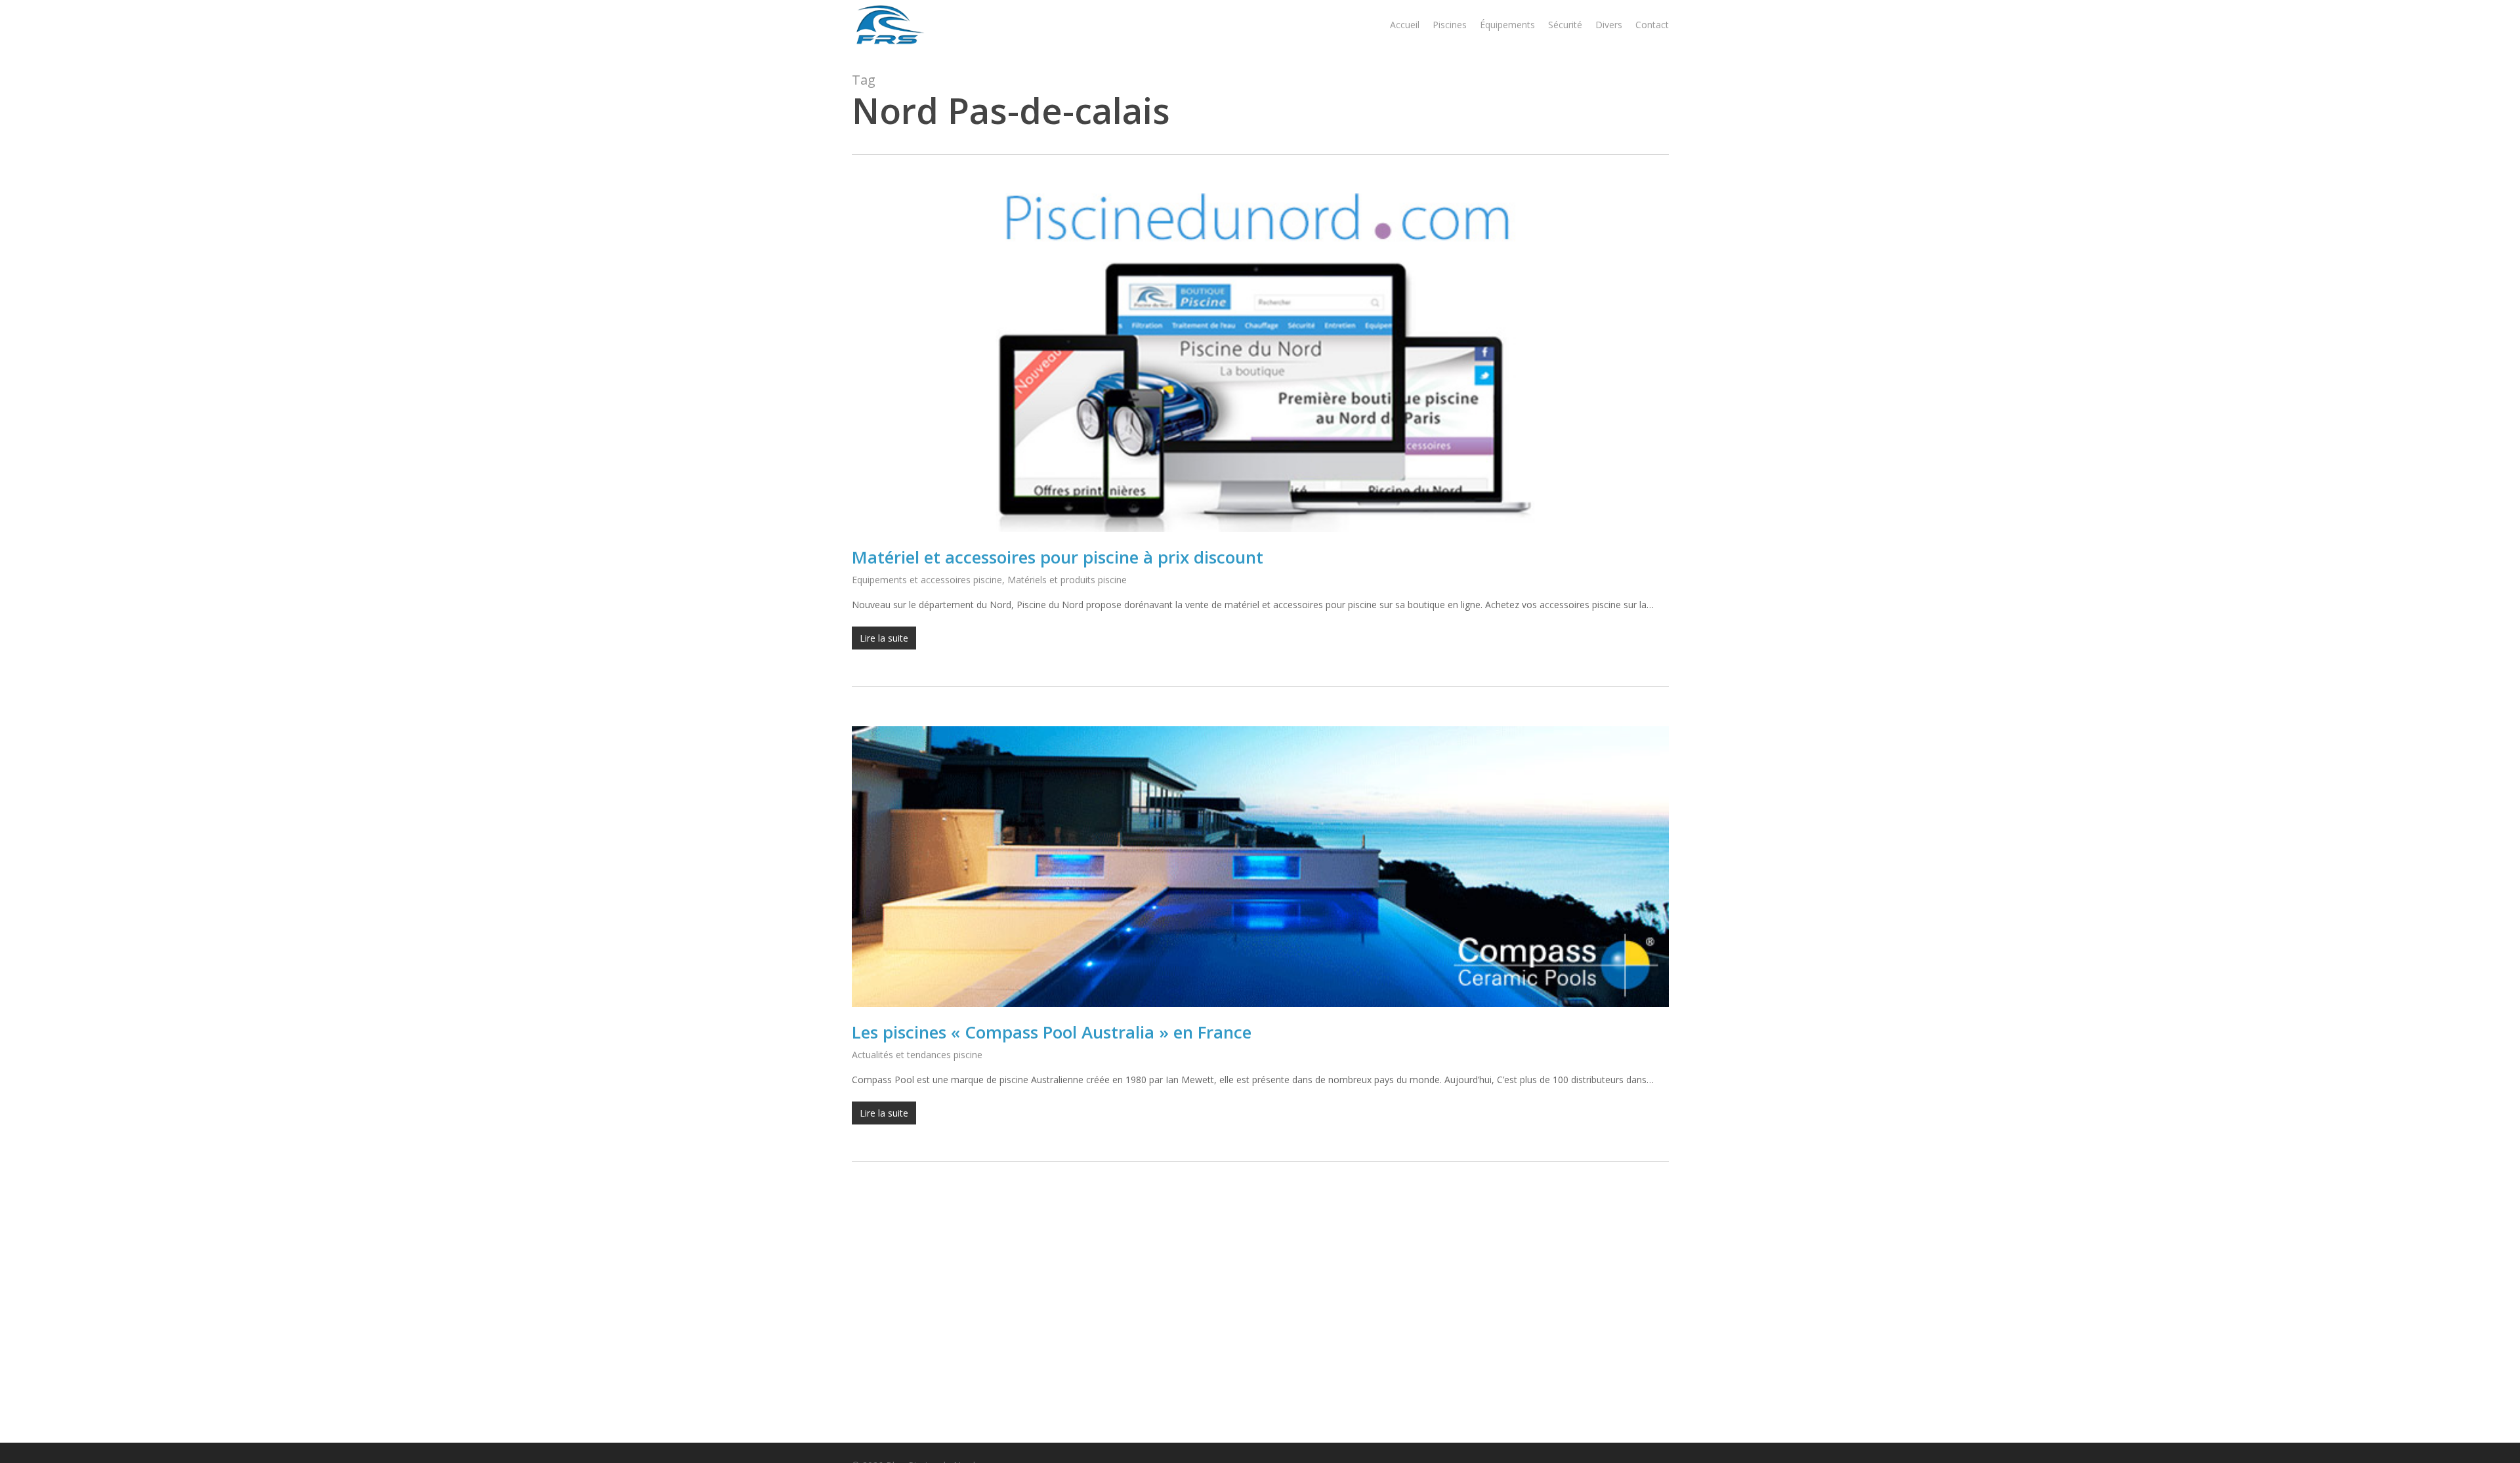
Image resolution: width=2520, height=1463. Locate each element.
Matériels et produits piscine (1067, 580)
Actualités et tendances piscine (917, 1055)
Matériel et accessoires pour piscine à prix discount (1058, 557)
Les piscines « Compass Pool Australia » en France (1052, 1032)
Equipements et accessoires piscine (927, 580)
